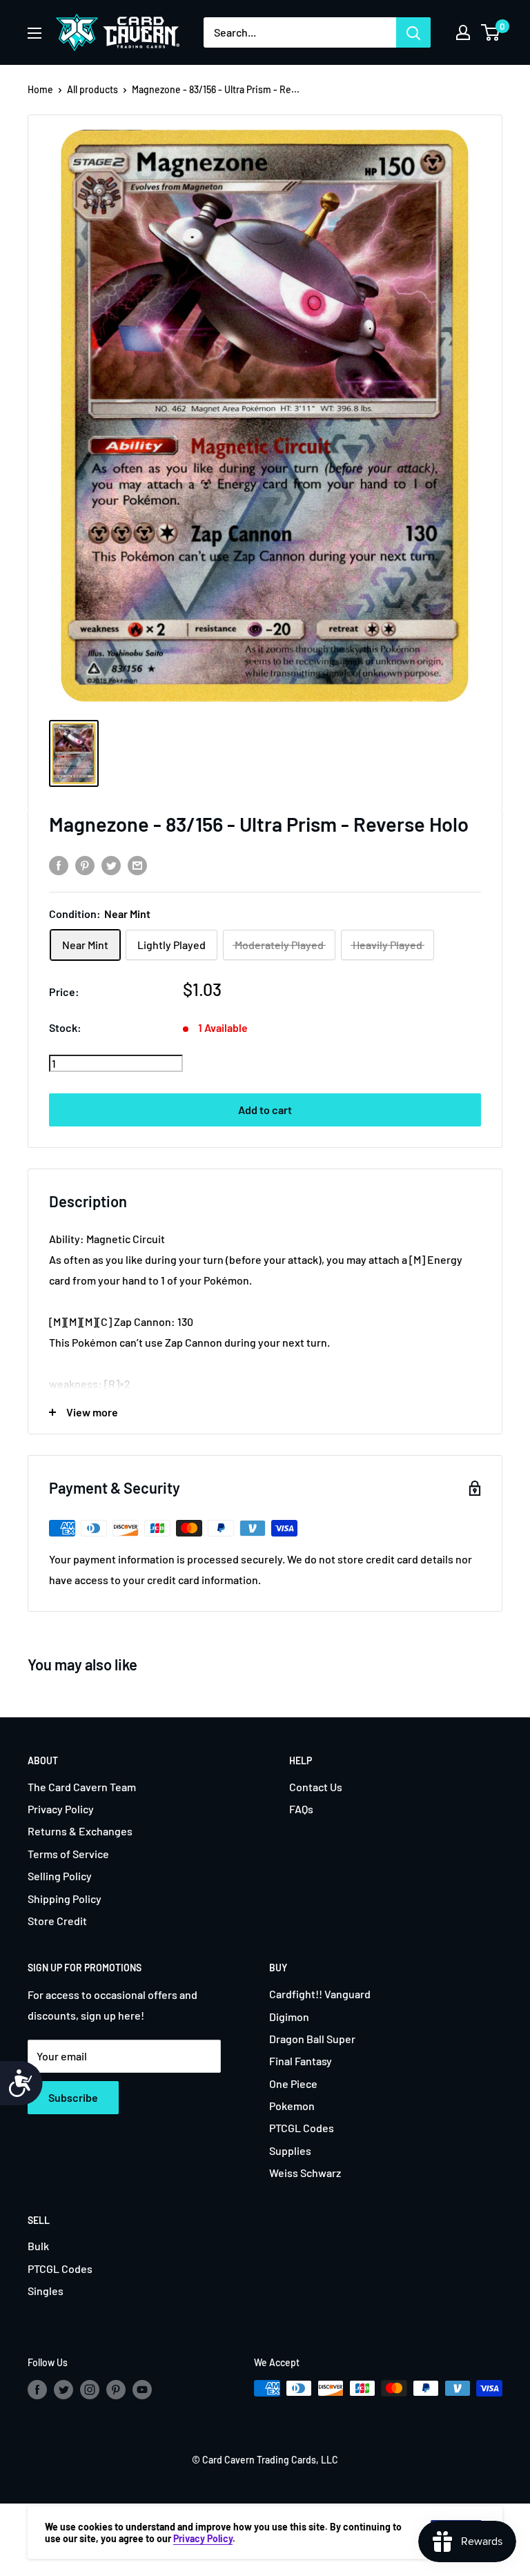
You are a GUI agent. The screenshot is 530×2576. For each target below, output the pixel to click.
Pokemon (292, 2106)
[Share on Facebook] (59, 865)
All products (92, 89)
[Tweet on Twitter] (111, 865)
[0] (491, 32)
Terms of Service (68, 1854)
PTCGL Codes (302, 2128)
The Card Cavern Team (82, 1787)
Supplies (290, 2150)
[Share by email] (137, 865)
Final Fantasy (301, 2061)
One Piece (293, 2084)
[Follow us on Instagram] (90, 2390)
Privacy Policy (61, 1809)
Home (40, 89)
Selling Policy (60, 1876)
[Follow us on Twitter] (63, 2390)
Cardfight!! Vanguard (320, 1994)
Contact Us (316, 1787)
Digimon (289, 2017)
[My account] (463, 32)
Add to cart (265, 1110)
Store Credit (57, 1921)
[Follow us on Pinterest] (116, 2390)
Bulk (38, 2246)
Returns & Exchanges (80, 1831)
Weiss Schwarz (305, 2173)
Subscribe (73, 2097)
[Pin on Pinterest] (85, 865)
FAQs (301, 1809)
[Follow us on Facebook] (37, 2390)
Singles (46, 2291)
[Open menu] (35, 33)
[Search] (413, 32)
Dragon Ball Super (312, 2039)
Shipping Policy (65, 1899)
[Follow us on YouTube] (142, 2390)
